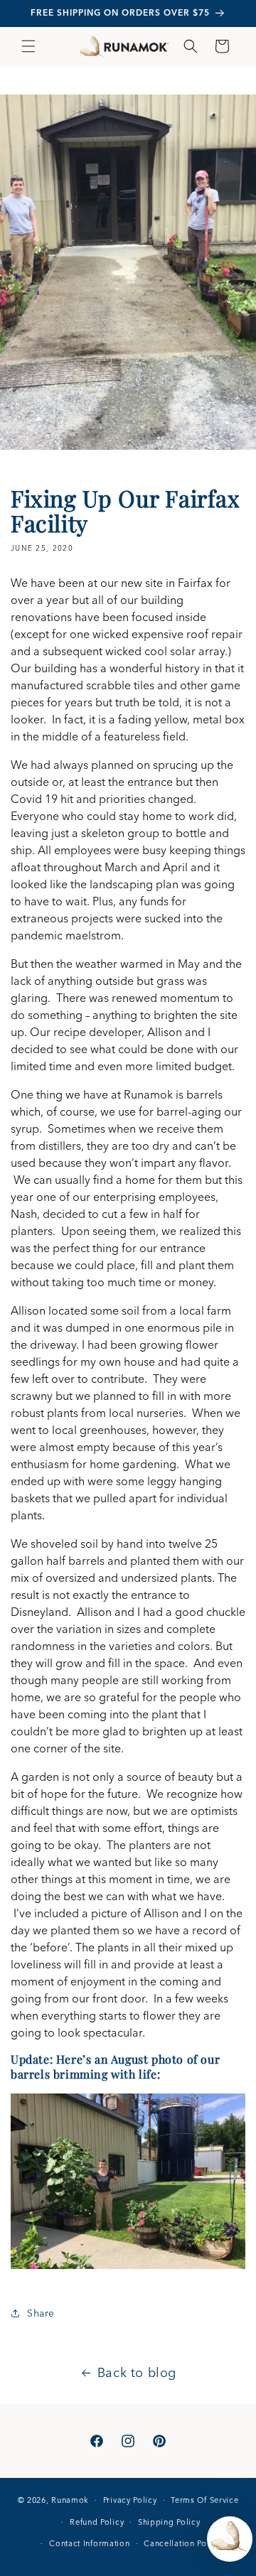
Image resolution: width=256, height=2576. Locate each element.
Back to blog (137, 2372)
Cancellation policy (182, 2543)
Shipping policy (169, 2522)
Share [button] (41, 2313)
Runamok (70, 2500)
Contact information (89, 2543)
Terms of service (204, 2500)
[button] (28, 46)
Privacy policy (130, 2500)
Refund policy (97, 2522)
